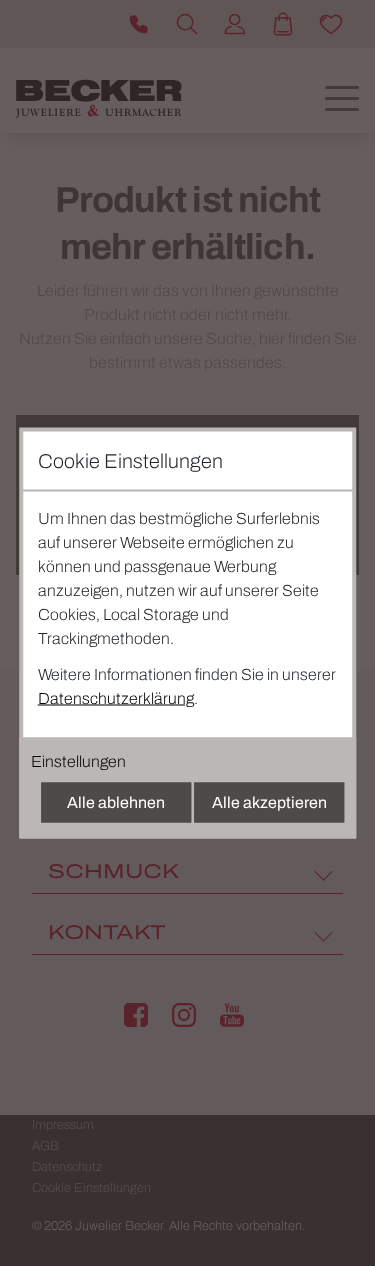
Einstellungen (78, 761)
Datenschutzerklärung (116, 698)
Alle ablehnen (116, 802)
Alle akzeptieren (269, 802)
